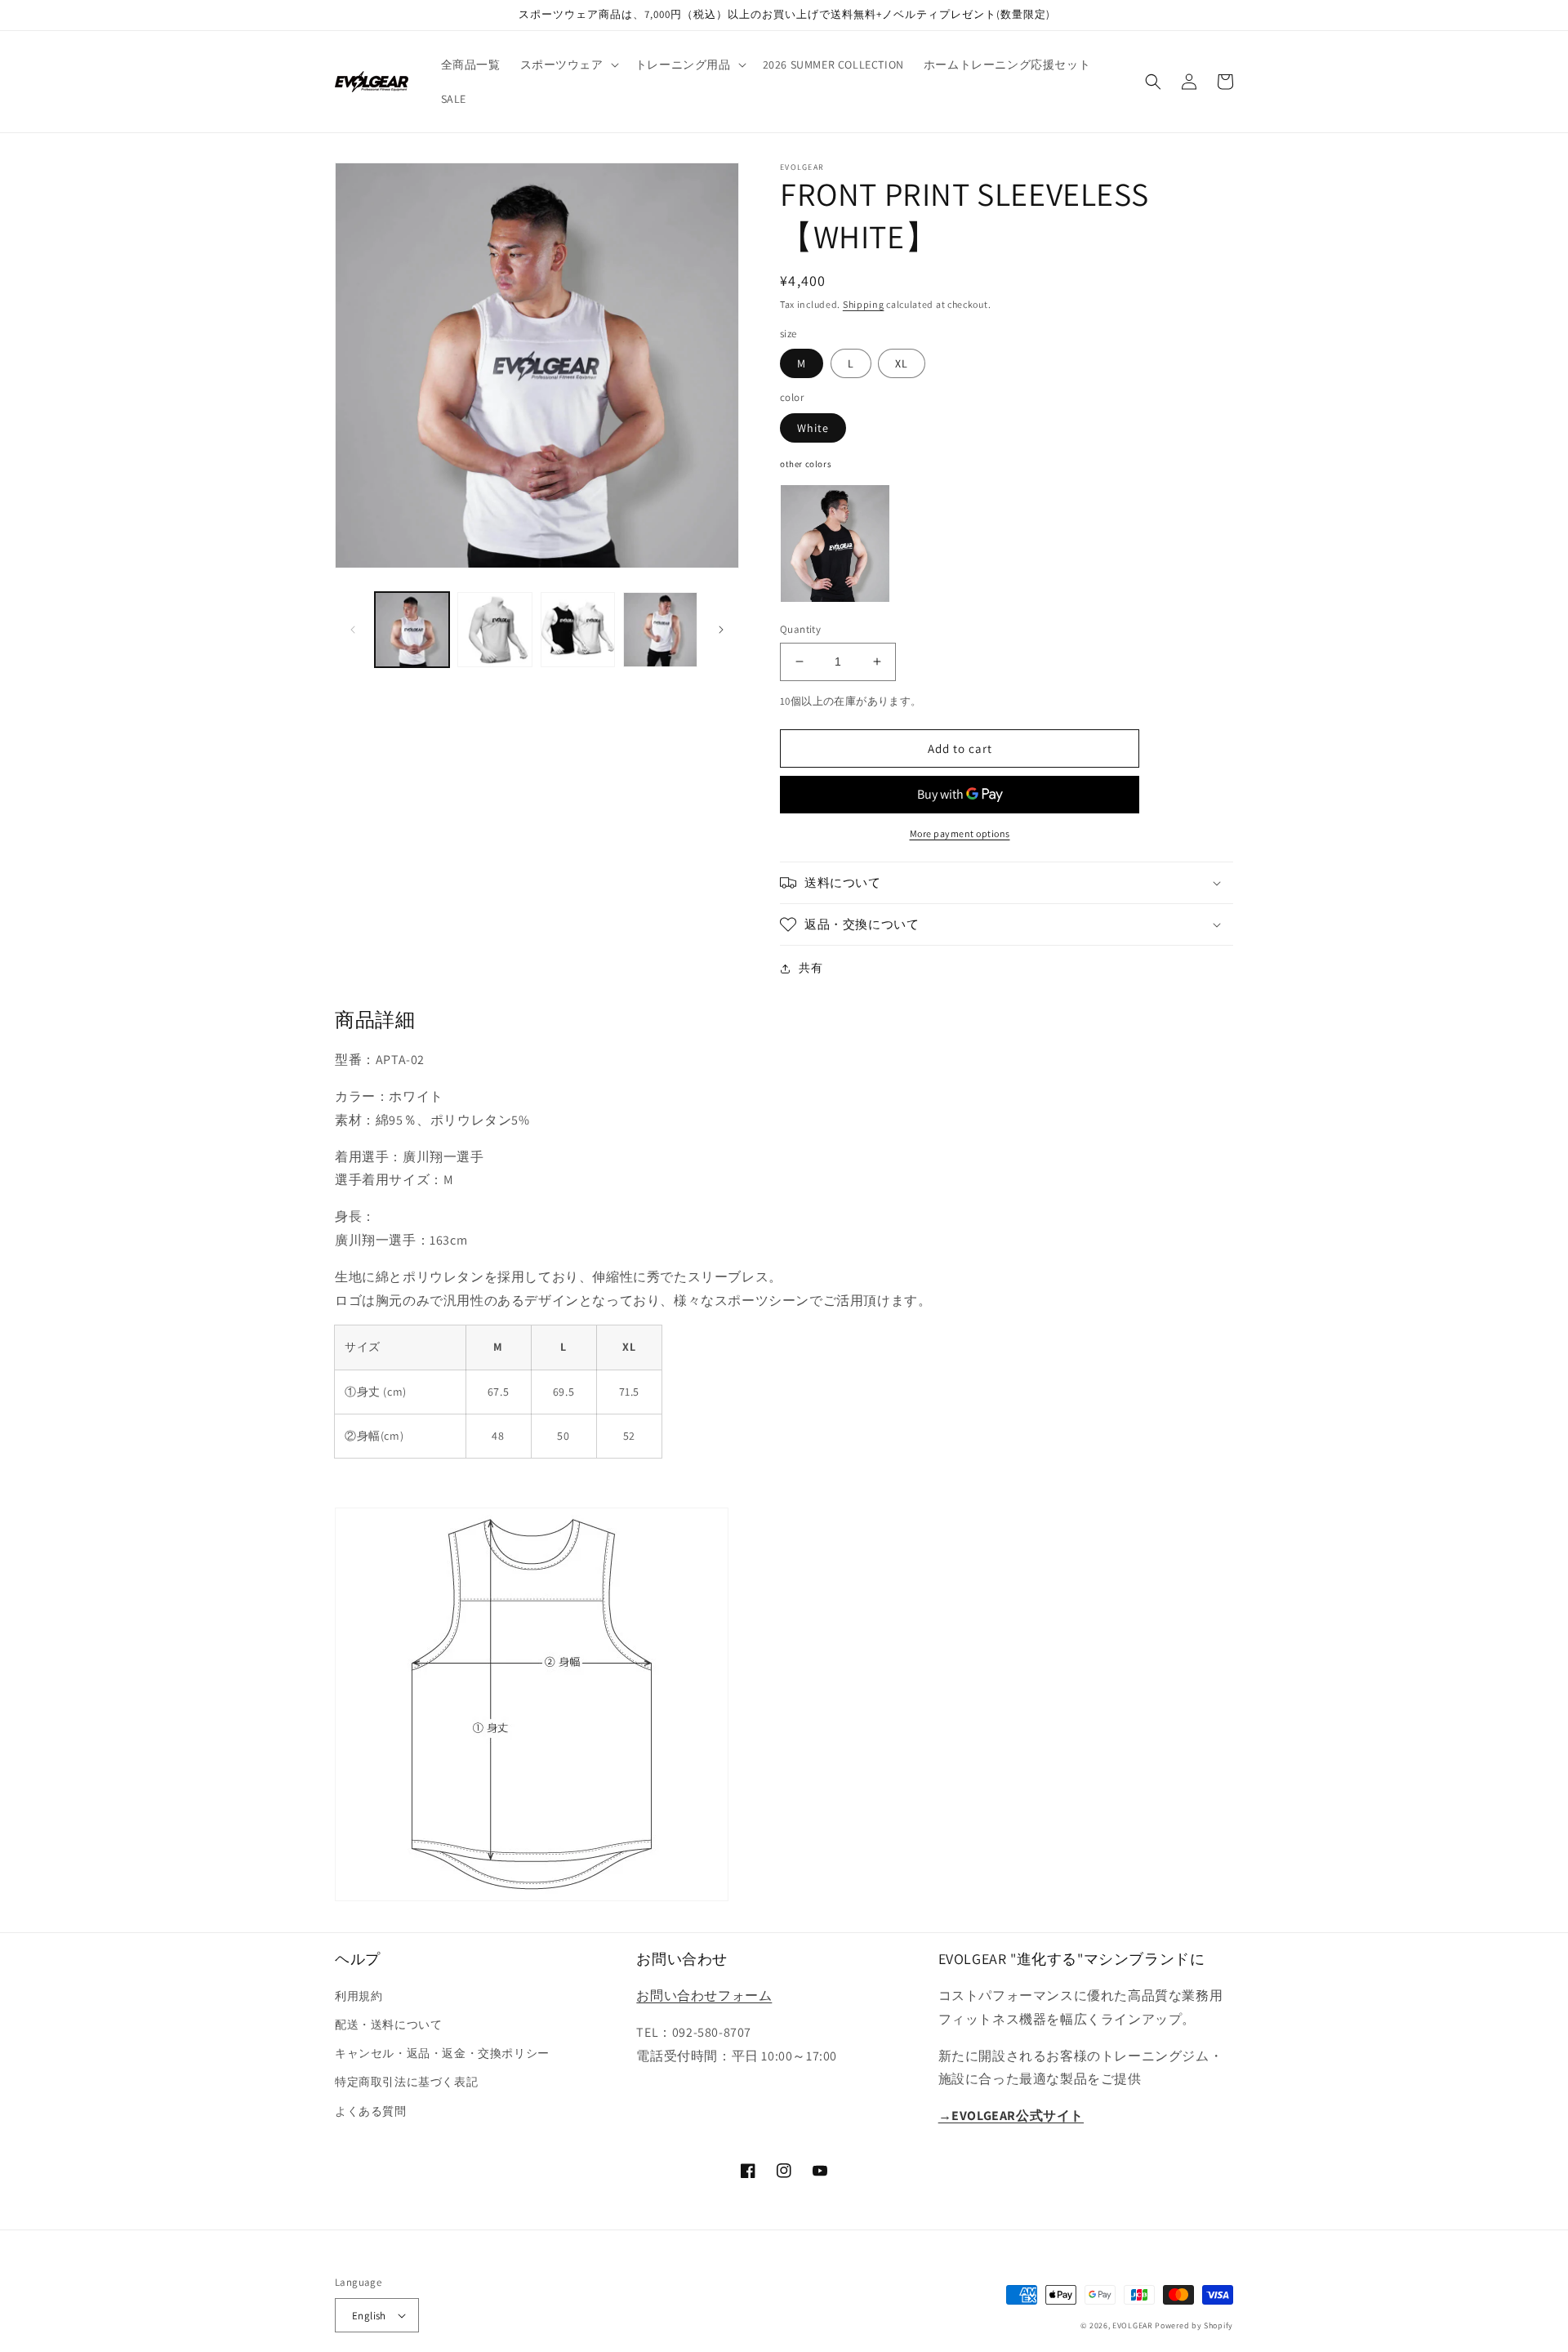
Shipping (864, 304)
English (369, 2316)
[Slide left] (353, 630)
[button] (568, 65)
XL (902, 363)
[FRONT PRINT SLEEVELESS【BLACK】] (835, 543)
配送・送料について (388, 2025)
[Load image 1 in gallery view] (412, 629)
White (813, 428)
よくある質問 (371, 2111)
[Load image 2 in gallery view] (494, 629)
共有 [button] (811, 968)
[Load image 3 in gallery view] (578, 629)
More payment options (960, 833)
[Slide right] (721, 630)
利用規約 (359, 1996)
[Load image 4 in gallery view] (660, 629)
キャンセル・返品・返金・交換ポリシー (442, 2053)
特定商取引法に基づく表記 (406, 2082)
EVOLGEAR (1133, 2325)
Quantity (800, 629)
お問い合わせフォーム (704, 1996)
